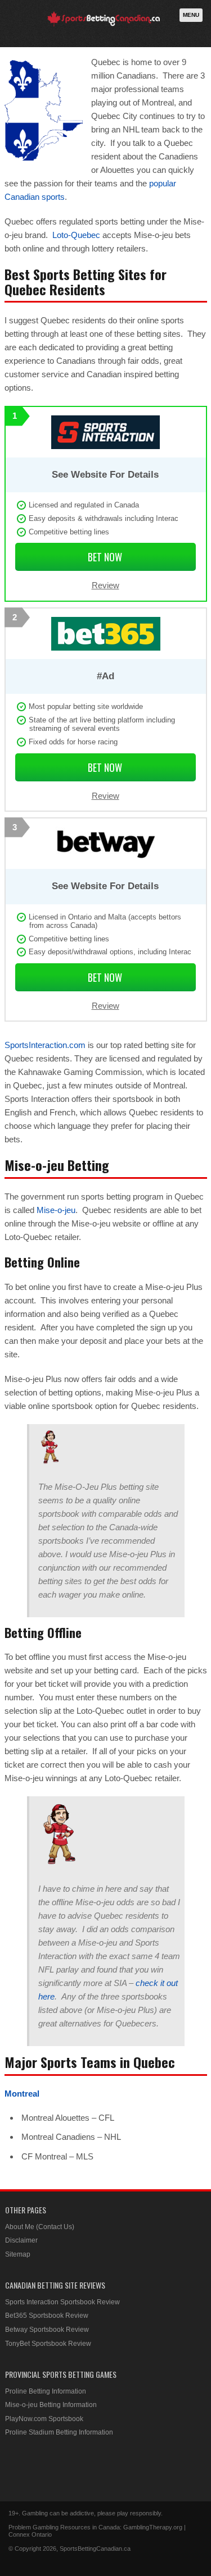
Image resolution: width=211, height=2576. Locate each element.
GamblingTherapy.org (153, 2527)
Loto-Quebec (76, 235)
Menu (191, 15)
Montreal (22, 2094)
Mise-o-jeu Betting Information (51, 2405)
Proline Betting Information (46, 2391)
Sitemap (18, 2254)
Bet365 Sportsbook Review (47, 2316)
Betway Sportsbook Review (47, 2330)
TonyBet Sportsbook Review (48, 2344)
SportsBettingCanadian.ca (95, 2548)
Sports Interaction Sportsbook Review (62, 2302)
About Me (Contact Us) (40, 2227)
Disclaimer (21, 2240)
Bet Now (105, 557)
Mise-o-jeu (56, 1210)
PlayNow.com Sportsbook (44, 2419)
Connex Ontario (30, 2534)
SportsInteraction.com (45, 1045)
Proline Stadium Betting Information (59, 2432)
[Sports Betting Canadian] (104, 24)
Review (105, 585)
